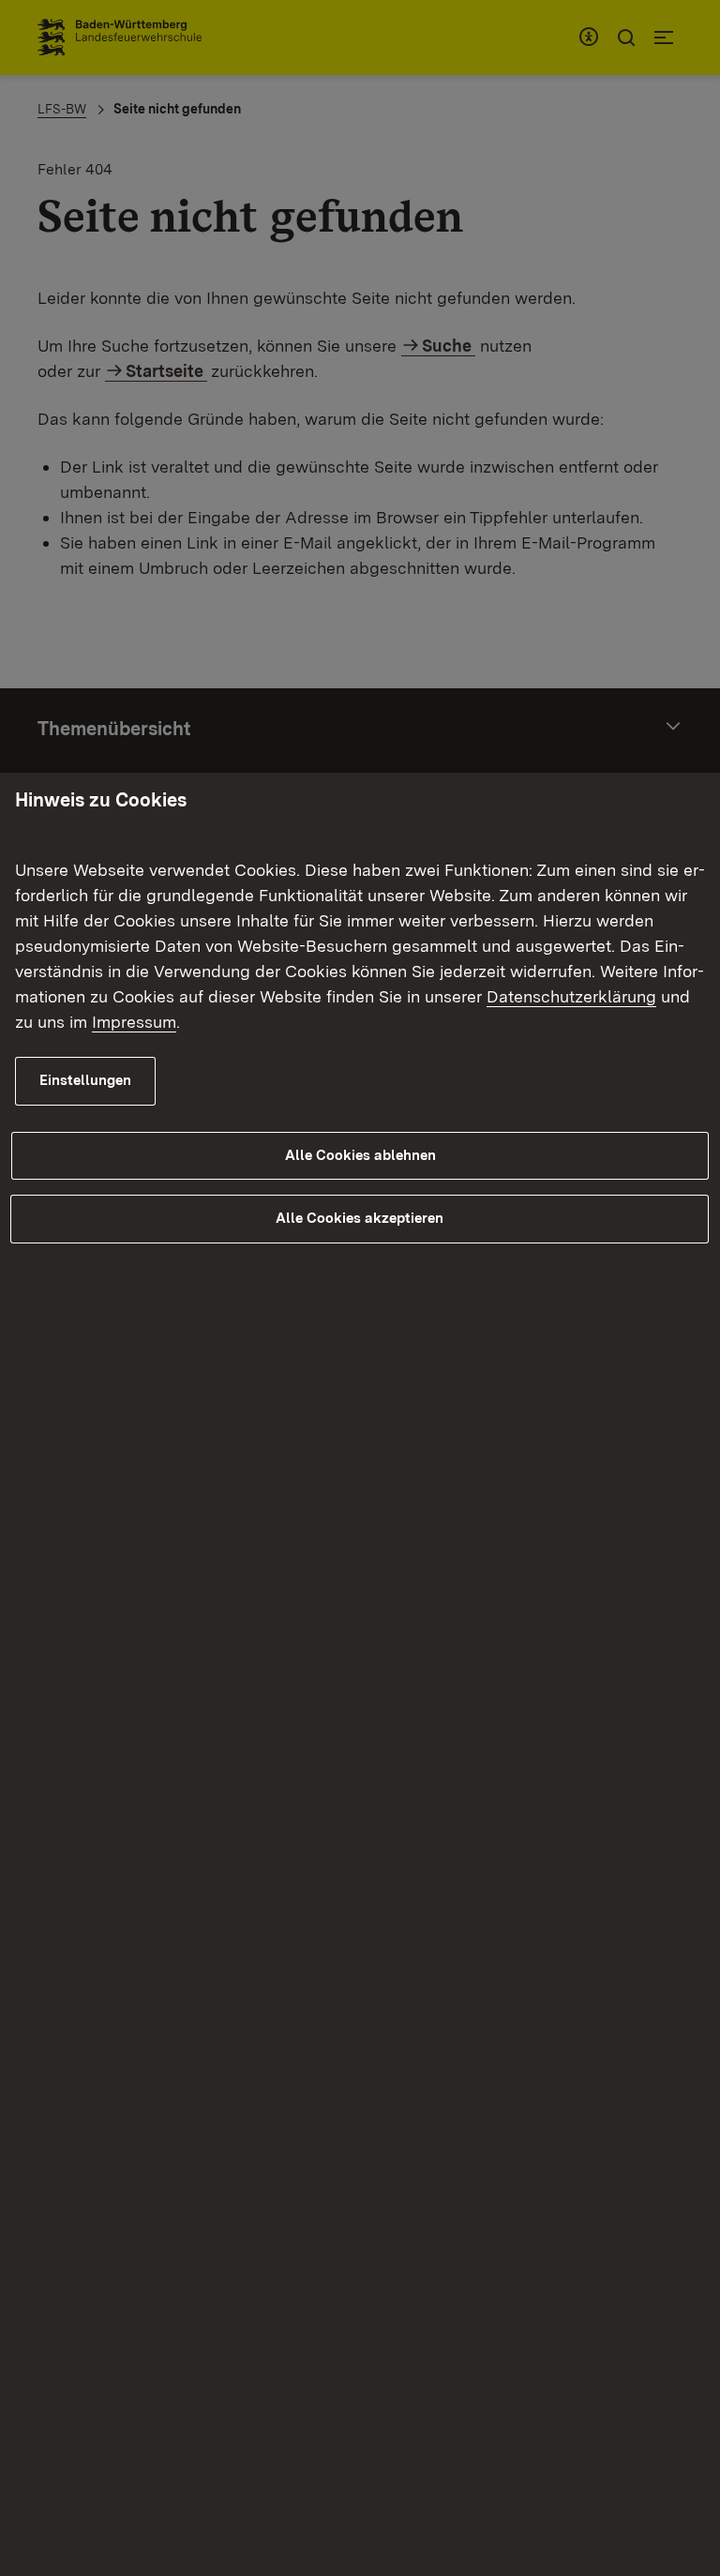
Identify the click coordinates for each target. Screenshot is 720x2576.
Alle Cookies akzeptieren (360, 1218)
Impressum (134, 1022)
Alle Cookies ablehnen (360, 1155)
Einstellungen (85, 1080)
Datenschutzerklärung (571, 996)
